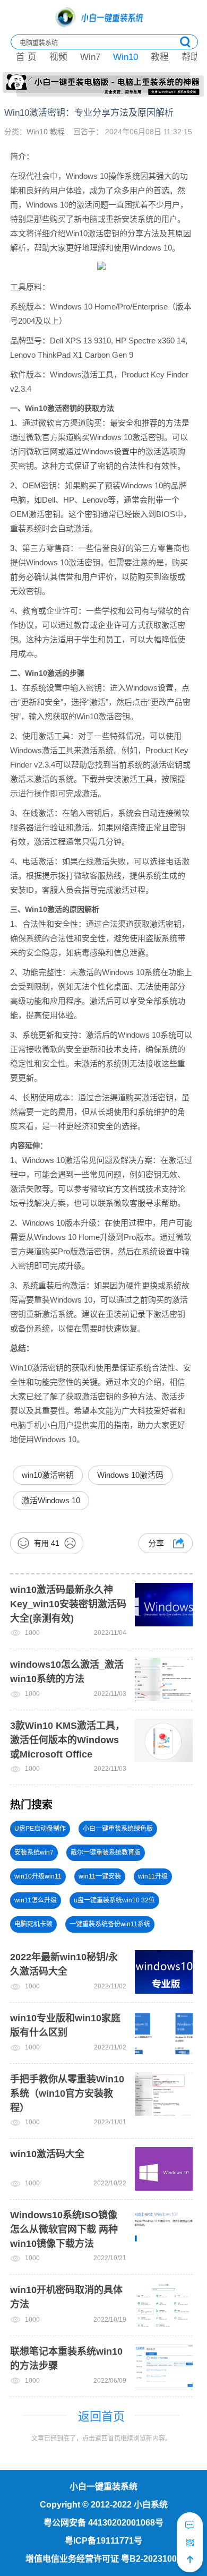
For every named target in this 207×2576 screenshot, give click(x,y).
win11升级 (153, 1876)
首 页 (26, 57)
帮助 (191, 57)
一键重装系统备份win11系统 (110, 1924)
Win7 (90, 57)
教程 (160, 57)
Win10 (126, 57)
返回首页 (101, 2416)
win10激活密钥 (48, 1475)
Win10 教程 (47, 132)
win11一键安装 (100, 1876)
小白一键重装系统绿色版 (118, 1829)
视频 (58, 57)
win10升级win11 (38, 1876)
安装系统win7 (34, 1853)
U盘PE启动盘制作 (40, 1829)
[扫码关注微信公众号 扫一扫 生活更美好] (190, 2543)
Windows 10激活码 (130, 1475)
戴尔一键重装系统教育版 (106, 1853)
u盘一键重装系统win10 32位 (114, 1900)
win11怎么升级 (36, 1900)
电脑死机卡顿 (33, 1924)
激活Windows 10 (51, 1500)
